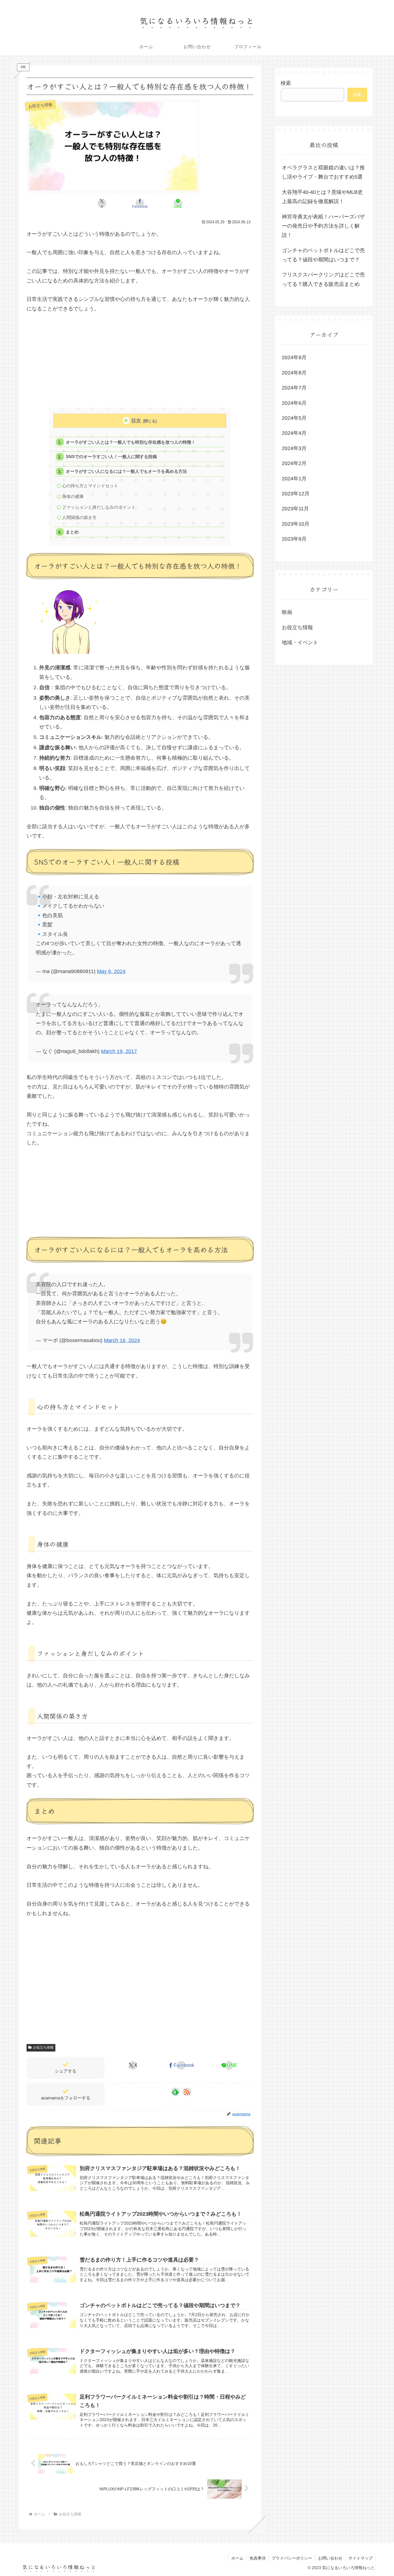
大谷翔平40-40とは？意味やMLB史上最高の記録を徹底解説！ (322, 197)
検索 (286, 83)
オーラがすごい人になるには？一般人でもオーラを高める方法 (126, 471)
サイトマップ (361, 2558)
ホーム (237, 2558)
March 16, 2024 (122, 1340)
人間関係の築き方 (79, 517)
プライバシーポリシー (292, 2558)
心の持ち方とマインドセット (90, 486)
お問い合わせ (330, 2558)
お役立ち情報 (43, 2047)
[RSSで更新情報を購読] (187, 2092)
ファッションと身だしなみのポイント (99, 507)
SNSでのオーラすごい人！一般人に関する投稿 (111, 457)
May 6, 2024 (111, 971)
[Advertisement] (140, 363)
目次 (136, 421)
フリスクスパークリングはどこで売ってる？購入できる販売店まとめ (323, 279)
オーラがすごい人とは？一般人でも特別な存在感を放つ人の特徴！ (131, 442)
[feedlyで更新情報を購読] (175, 2092)
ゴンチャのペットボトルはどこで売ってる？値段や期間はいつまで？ (323, 255)
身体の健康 (73, 496)
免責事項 (258, 2558)
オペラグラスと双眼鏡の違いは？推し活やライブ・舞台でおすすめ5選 (323, 172)
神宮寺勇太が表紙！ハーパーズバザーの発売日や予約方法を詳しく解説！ (323, 226)
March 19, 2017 (119, 1051)
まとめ (72, 532)
